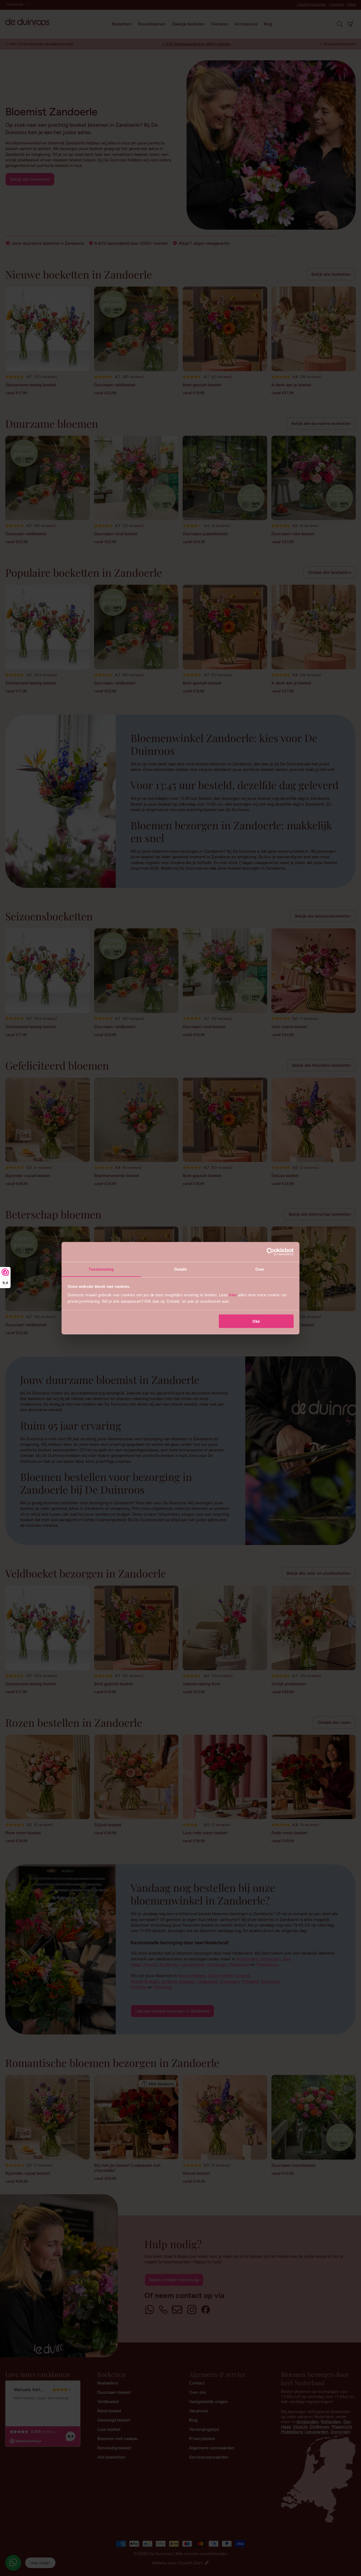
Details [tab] (181, 1269)
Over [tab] (260, 1269)
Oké (256, 1321)
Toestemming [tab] (101, 1269)
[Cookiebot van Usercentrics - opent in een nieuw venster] (270, 1252)
